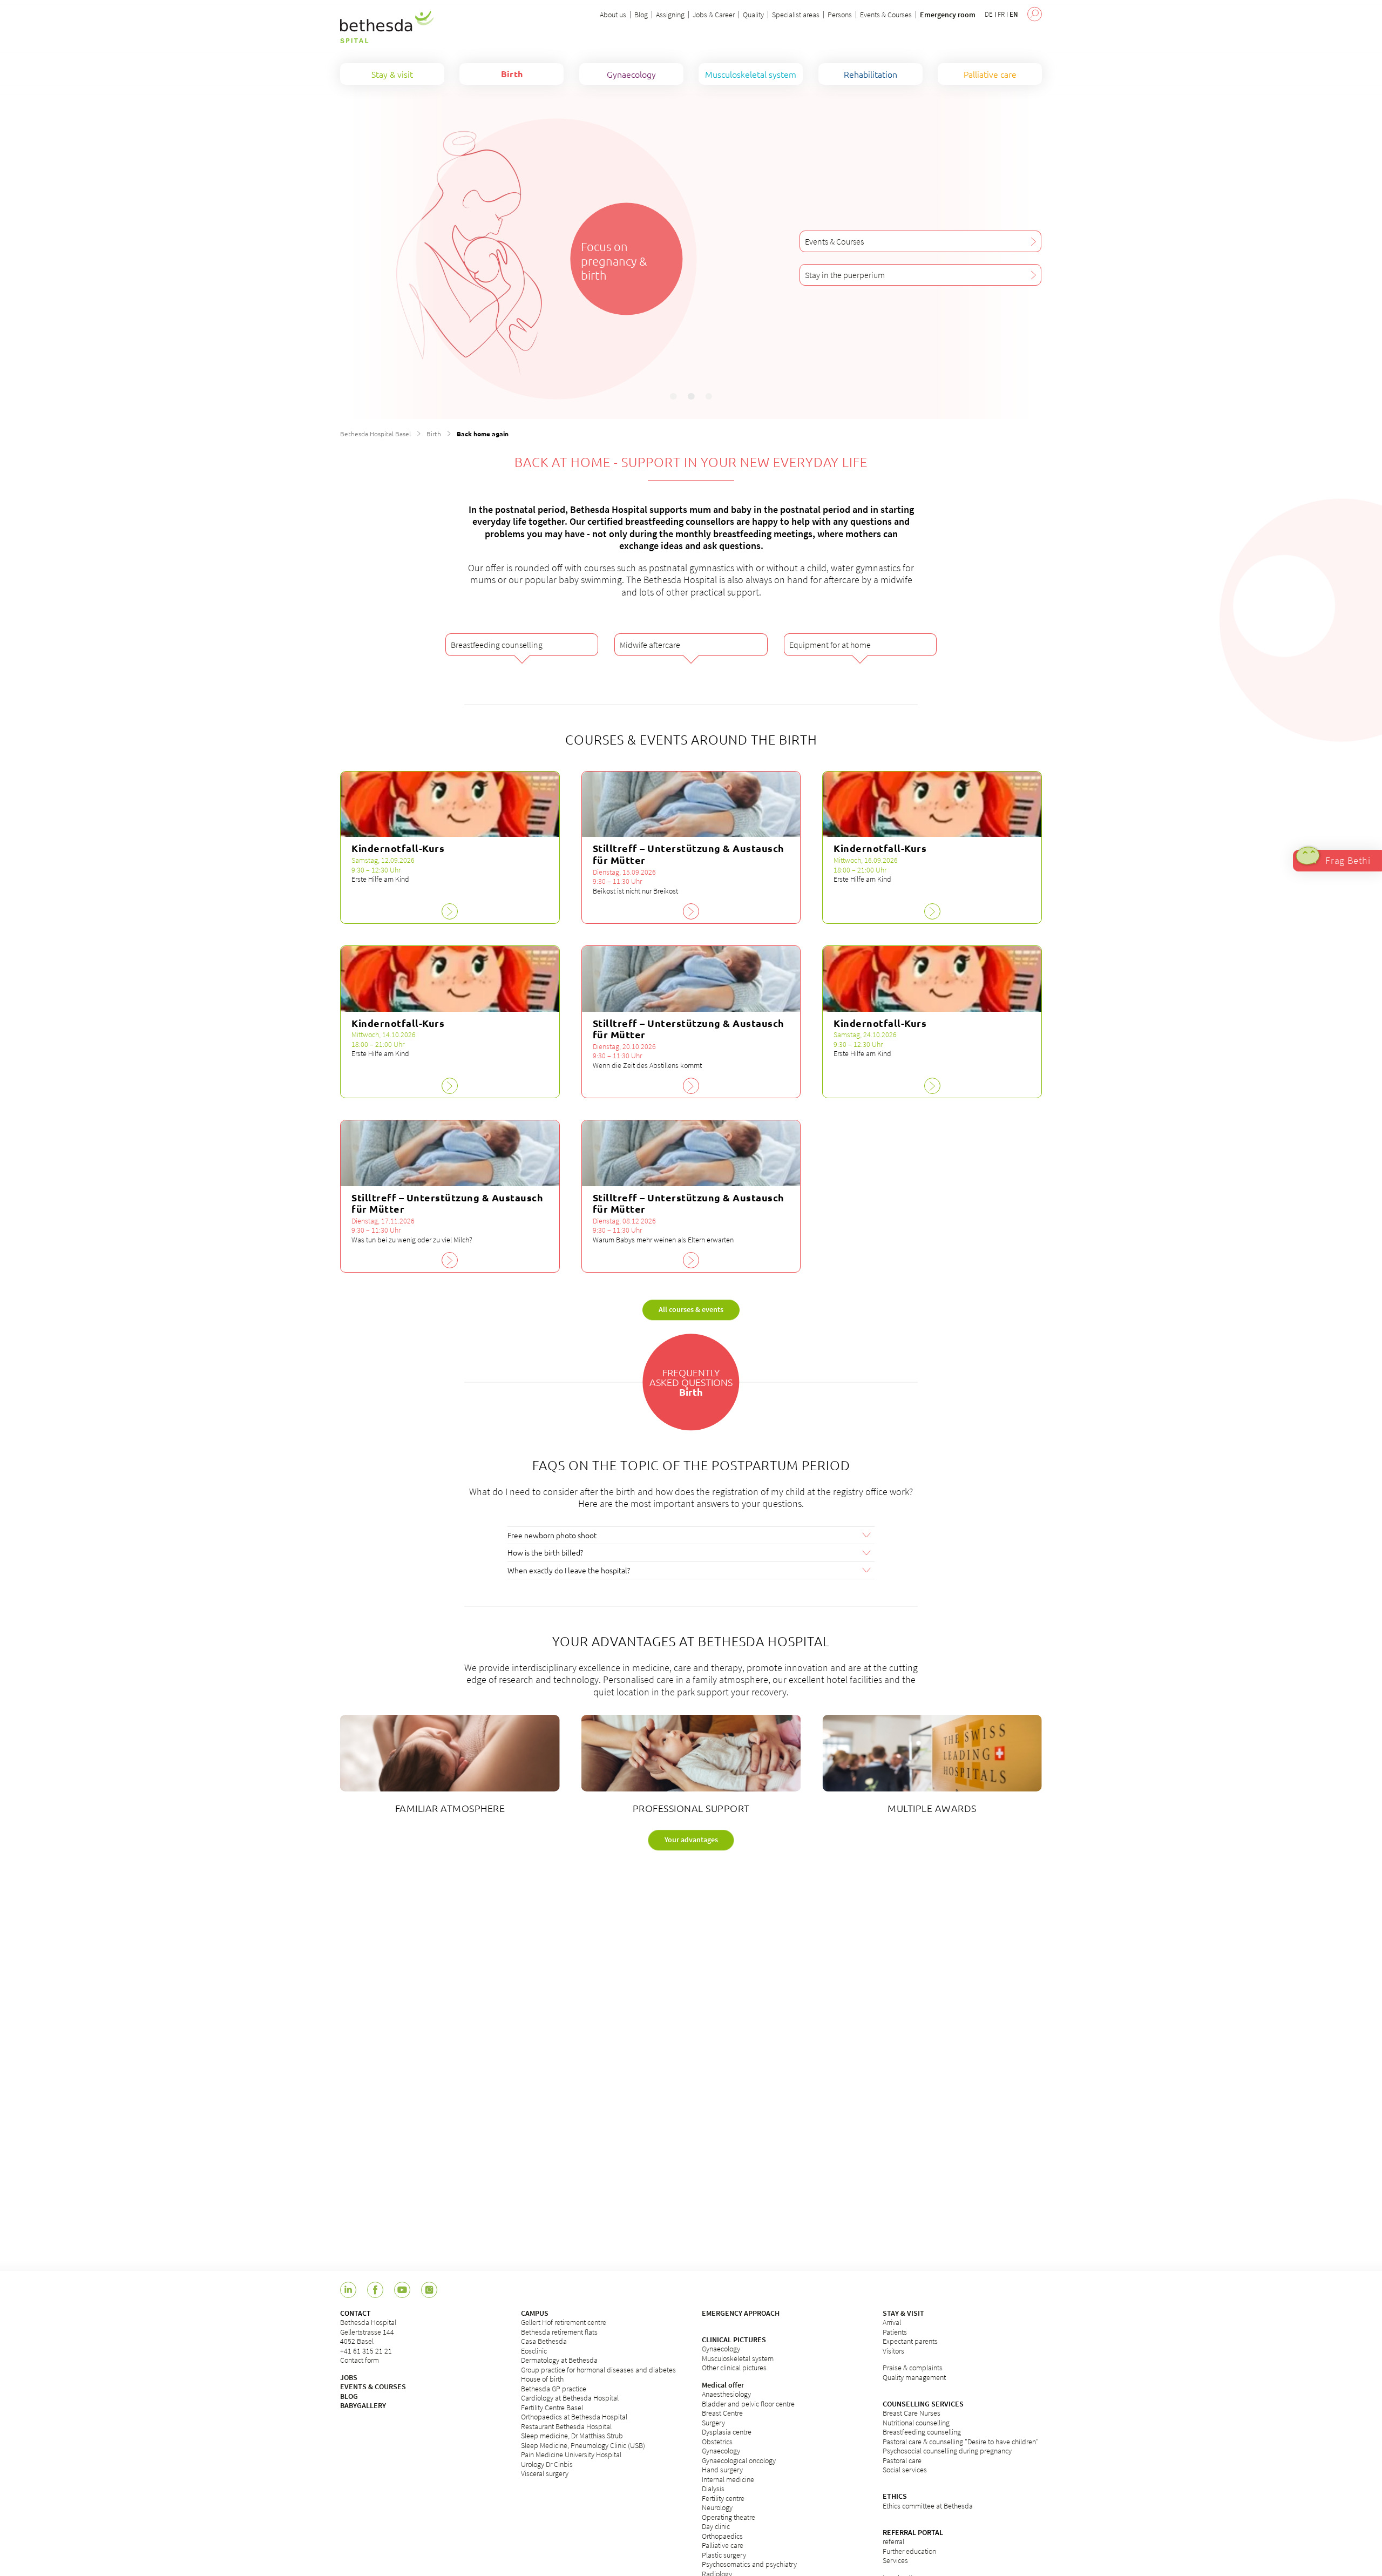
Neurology (717, 2507)
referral (893, 2541)
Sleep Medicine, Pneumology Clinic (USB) (583, 2445)
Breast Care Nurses (912, 2413)
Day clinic (716, 2526)
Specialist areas (796, 15)
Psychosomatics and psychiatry (749, 2564)
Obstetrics (717, 2442)
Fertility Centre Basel (552, 2408)
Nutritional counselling (916, 2423)
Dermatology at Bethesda (559, 2360)
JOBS (349, 2377)
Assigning (670, 15)
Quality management (914, 2377)
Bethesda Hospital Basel (375, 434)
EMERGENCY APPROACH (741, 2313)
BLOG (349, 2396)
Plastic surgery (724, 2555)
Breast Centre (722, 2413)
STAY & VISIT (903, 2313)
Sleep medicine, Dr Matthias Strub (572, 2436)
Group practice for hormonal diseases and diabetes (598, 2370)
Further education (909, 2551)
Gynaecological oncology (739, 2460)
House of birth (542, 2379)
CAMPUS (535, 2313)
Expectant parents (910, 2341)
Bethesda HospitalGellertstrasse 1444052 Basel (368, 2332)
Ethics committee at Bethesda (928, 2506)
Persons (840, 15)
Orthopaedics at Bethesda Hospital (574, 2417)
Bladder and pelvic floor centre (748, 2404)
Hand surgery (722, 2470)
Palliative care (723, 2545)
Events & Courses (886, 15)
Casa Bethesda (544, 2341)
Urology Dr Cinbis (547, 2464)
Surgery (713, 2423)
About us (613, 15)
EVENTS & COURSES (373, 2386)
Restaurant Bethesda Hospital (566, 2426)
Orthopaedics (722, 2536)
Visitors (893, 2351)
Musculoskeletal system (738, 2358)
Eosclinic (534, 2351)
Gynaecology (721, 2349)
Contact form (360, 2360)
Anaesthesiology (726, 2394)
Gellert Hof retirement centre (564, 2322)
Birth (434, 434)
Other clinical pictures (734, 2368)
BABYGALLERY (363, 2405)
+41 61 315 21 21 (366, 2351)
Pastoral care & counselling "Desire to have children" (961, 2442)
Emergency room (948, 15)
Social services (905, 2470)
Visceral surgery (545, 2473)
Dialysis (713, 2489)
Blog (641, 15)
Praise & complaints (913, 2368)
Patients (895, 2332)
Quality (753, 15)
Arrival (892, 2322)
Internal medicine (728, 2479)
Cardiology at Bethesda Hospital (570, 2398)
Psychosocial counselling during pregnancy (947, 2451)
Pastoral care (902, 2460)
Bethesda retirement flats (559, 2332)
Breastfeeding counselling (922, 2432)
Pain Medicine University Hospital (571, 2455)
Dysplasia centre (727, 2432)
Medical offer (723, 2385)
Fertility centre (723, 2498)
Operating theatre (729, 2517)
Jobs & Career (714, 15)
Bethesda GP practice (554, 2389)
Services (895, 2560)
